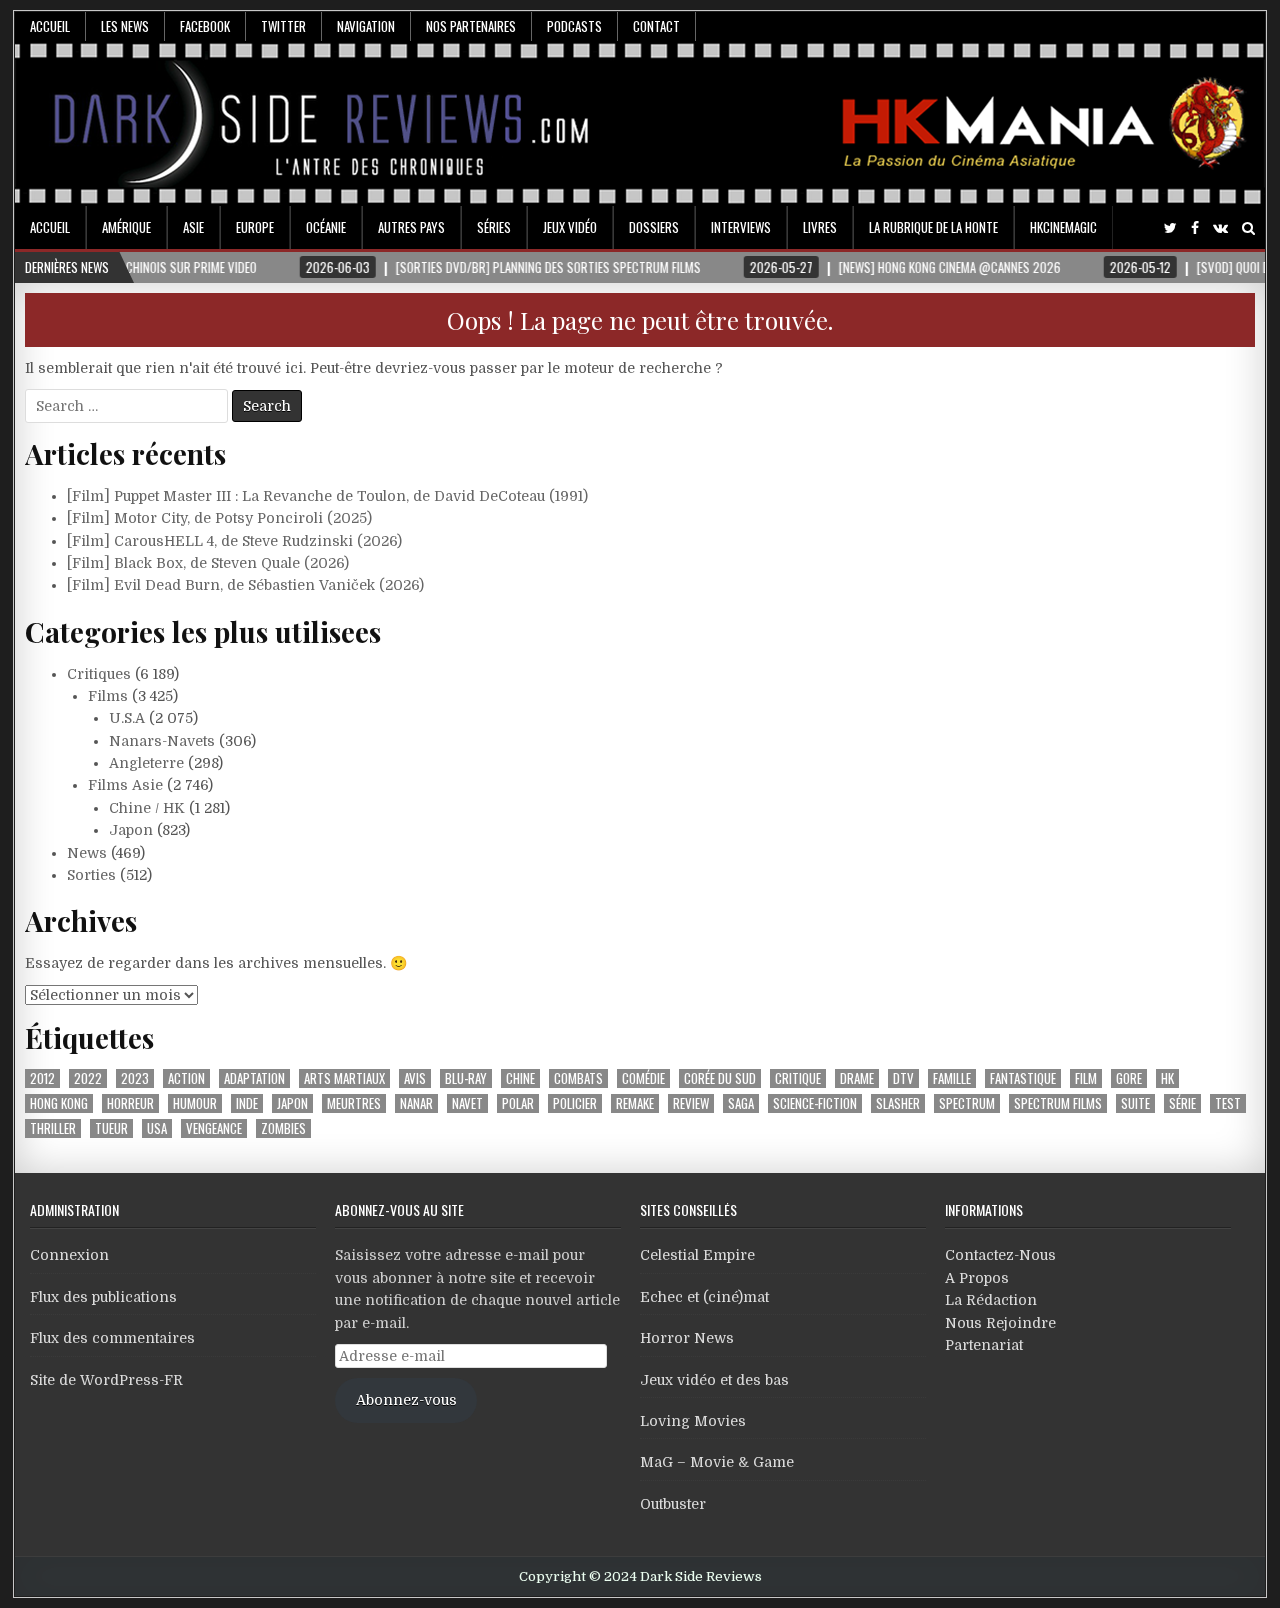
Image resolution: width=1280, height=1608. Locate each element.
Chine (520, 1078)
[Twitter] (1170, 228)
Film (1086, 1078)
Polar (518, 1103)
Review (691, 1103)
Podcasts (574, 26)
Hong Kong (59, 1103)
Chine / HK (147, 808)
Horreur (130, 1103)
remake (635, 1103)
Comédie (643, 1078)
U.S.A (127, 718)
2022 (88, 1078)
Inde (247, 1103)
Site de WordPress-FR (106, 1380)
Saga (741, 1103)
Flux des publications (103, 1297)
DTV (903, 1078)
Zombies (283, 1128)
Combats (578, 1078)
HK (1167, 1078)
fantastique (1023, 1078)
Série (1182, 1103)
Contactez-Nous (1000, 1255)
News (87, 853)
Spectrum (967, 1103)
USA (157, 1128)
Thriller (53, 1128)
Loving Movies (693, 1421)
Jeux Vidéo (570, 227)
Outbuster (673, 1504)
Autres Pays (411, 227)
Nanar (416, 1103)
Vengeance (214, 1128)
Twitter (283, 26)
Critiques (99, 674)
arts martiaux (344, 1078)
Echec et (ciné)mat (704, 1297)
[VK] (1220, 228)
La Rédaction (991, 1300)
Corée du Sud (720, 1078)
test (1228, 1103)
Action (186, 1078)
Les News (125, 26)
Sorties (91, 875)
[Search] (1248, 228)
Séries (494, 227)
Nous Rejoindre (1000, 1323)
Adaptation (254, 1078)
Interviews (741, 227)
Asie (193, 227)
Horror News (687, 1338)
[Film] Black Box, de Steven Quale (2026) (208, 563)
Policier (575, 1103)
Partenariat (984, 1345)
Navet (467, 1103)
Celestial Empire (697, 1255)
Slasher (898, 1103)
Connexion (69, 1255)
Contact (656, 26)
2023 (135, 1078)
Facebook (205, 26)
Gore (1129, 1078)
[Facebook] (1195, 228)
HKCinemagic (1063, 227)
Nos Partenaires (471, 26)
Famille (952, 1078)
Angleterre (146, 763)
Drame (857, 1078)
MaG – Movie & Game (717, 1462)
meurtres (354, 1103)
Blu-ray (466, 1078)
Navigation (366, 26)
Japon (131, 830)
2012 (42, 1078)
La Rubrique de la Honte (933, 227)
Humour (195, 1103)
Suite (1135, 1103)
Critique (798, 1078)
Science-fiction (815, 1103)
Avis (415, 1078)
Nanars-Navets (162, 741)
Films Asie (125, 785)
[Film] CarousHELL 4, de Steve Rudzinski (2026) (234, 541)
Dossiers (654, 227)
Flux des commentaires (112, 1338)
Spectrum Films (1058, 1103)
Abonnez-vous (406, 1400)
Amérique (126, 227)
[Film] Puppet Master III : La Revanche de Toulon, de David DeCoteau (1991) (327, 496)
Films (108, 696)
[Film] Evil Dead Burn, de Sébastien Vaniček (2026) (245, 585)
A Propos (977, 1278)
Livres (820, 227)
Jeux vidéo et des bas (714, 1380)
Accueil (50, 26)
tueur (111, 1128)
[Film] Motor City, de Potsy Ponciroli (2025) (219, 518)
